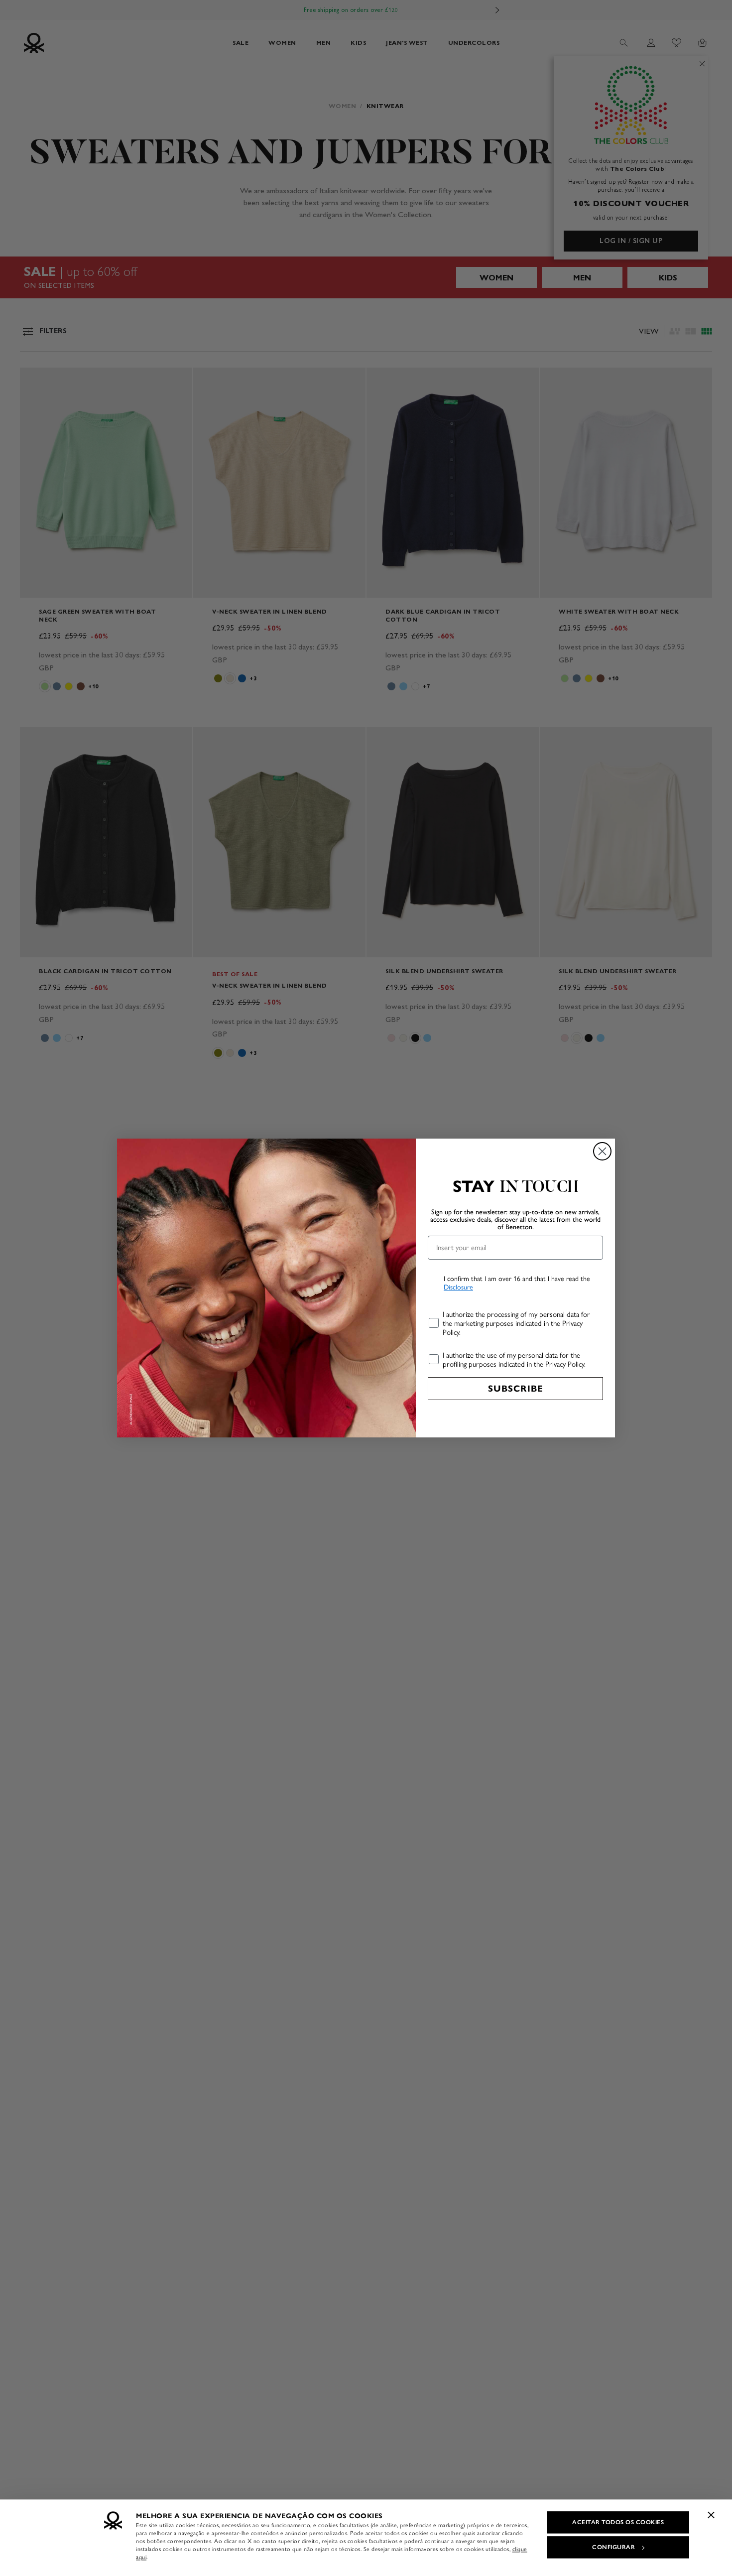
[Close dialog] (602, 1151)
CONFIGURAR (613, 2547)
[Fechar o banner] (711, 2515)
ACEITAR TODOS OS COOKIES (618, 2522)
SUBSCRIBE (516, 1389)
